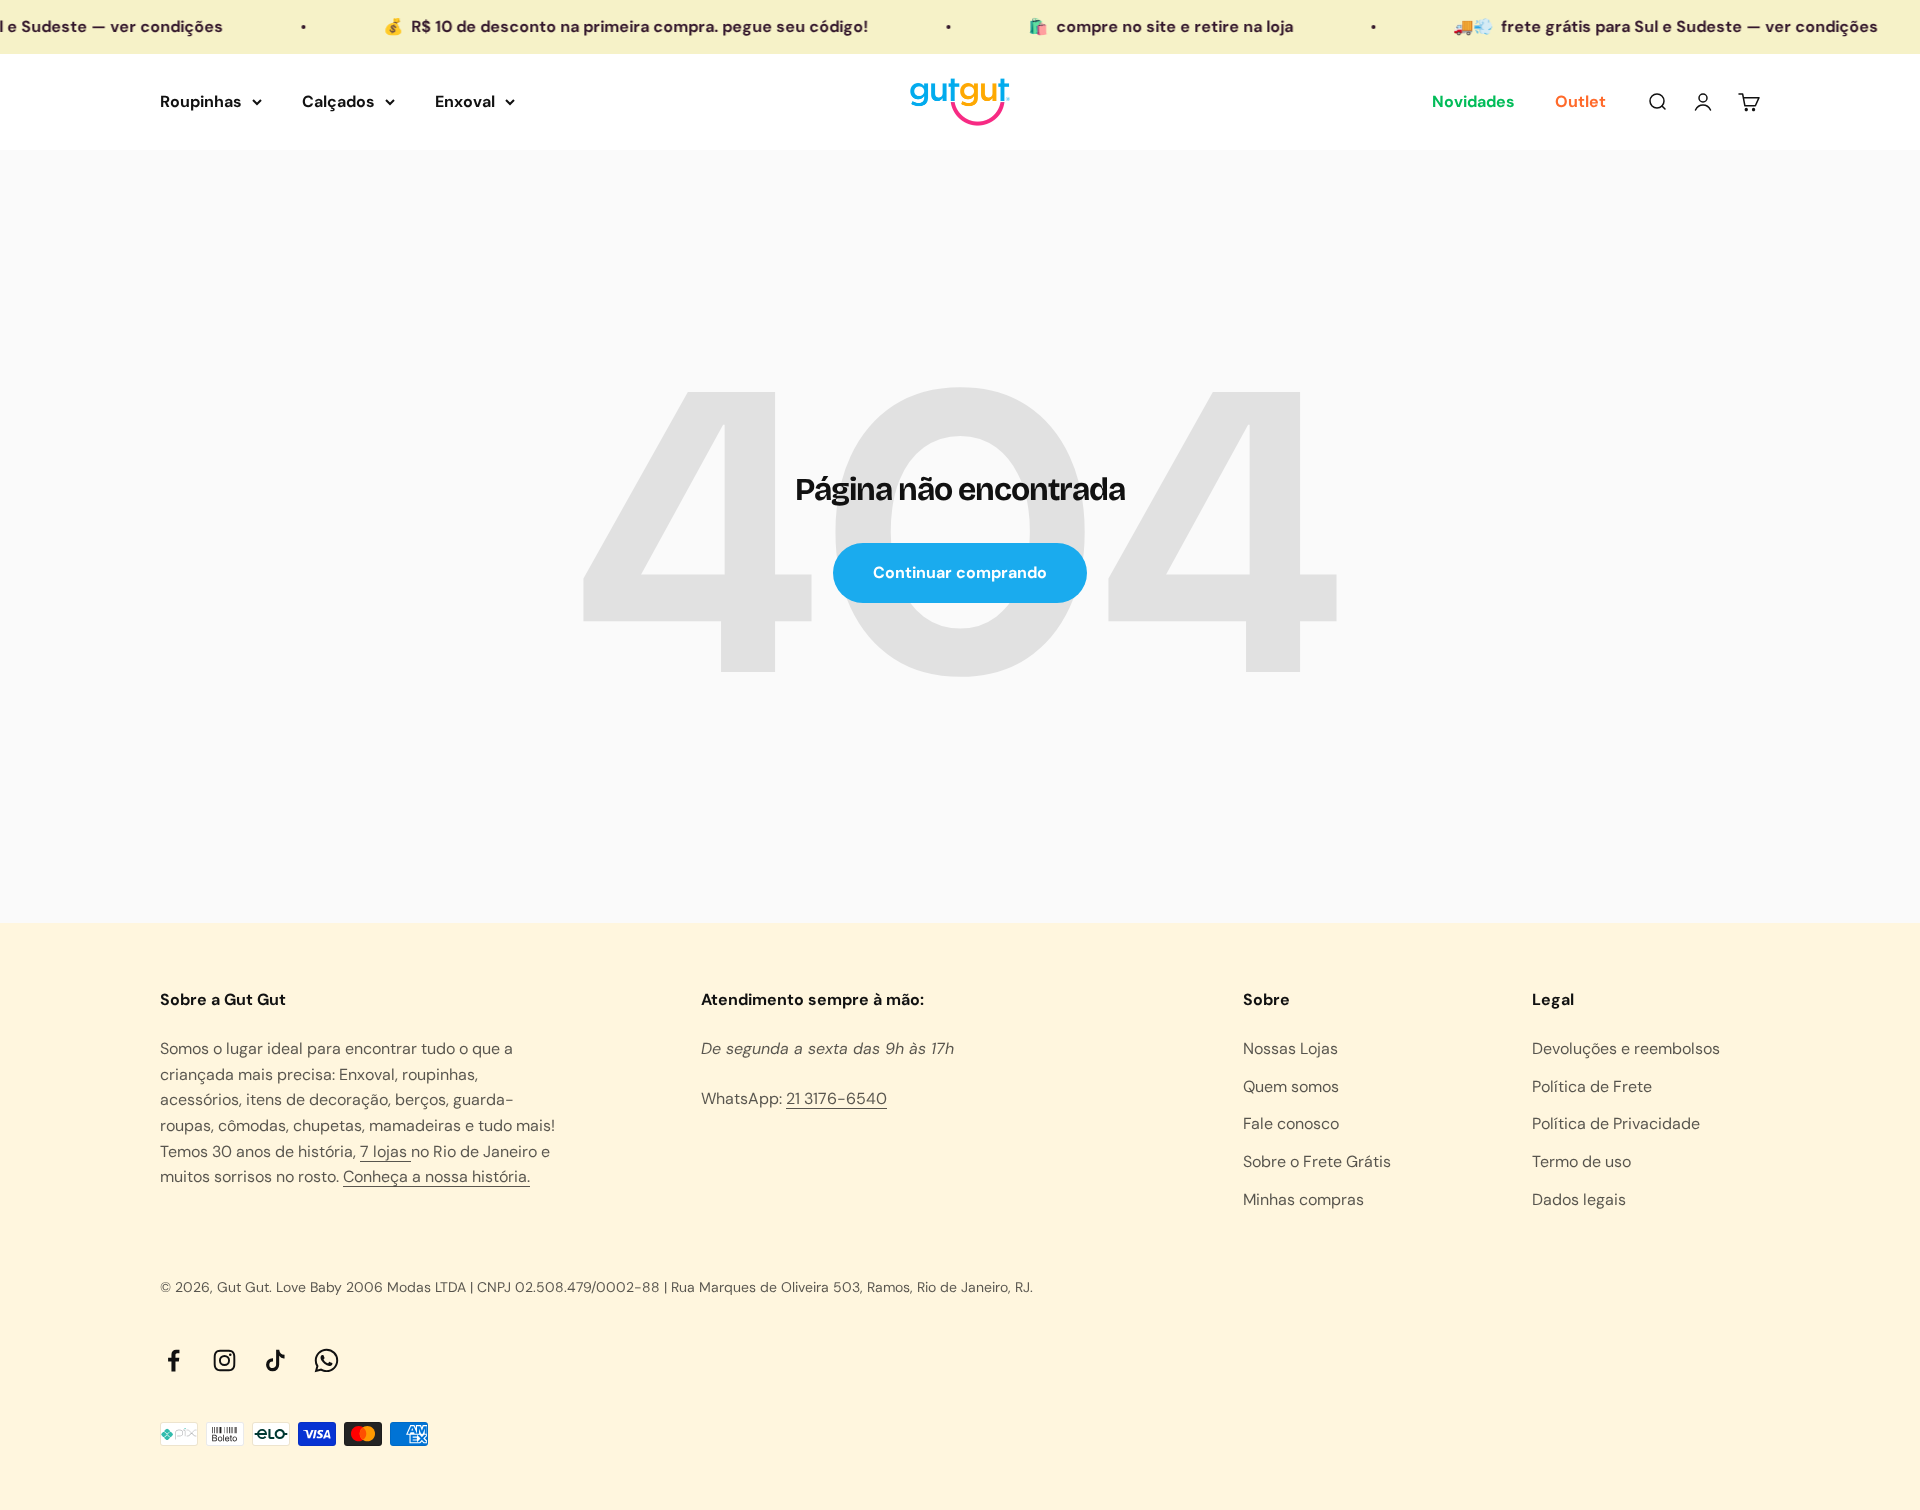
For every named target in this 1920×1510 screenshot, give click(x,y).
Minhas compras (1303, 1199)
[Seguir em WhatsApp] (326, 1360)
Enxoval (465, 101)
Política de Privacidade (1616, 1123)
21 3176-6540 (836, 1098)
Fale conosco (1291, 1123)
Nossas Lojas (1290, 1048)
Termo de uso (1581, 1161)
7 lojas (385, 1151)
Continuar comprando (960, 572)
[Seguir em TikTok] (275, 1360)
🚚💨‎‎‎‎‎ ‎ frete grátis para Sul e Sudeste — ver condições (1632, 26)
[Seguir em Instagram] (224, 1360)
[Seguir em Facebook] (173, 1360)
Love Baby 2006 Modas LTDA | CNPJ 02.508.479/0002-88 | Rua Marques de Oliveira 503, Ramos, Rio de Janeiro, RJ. (654, 1287)
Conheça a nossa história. (436, 1176)
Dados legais (1579, 1199)
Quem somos (1291, 1086)
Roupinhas (201, 101)
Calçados (338, 101)
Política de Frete (1592, 1086)
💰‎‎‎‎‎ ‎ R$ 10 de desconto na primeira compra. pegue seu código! (592, 26)
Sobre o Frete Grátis (1317, 1161)
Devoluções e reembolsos (1626, 1048)
